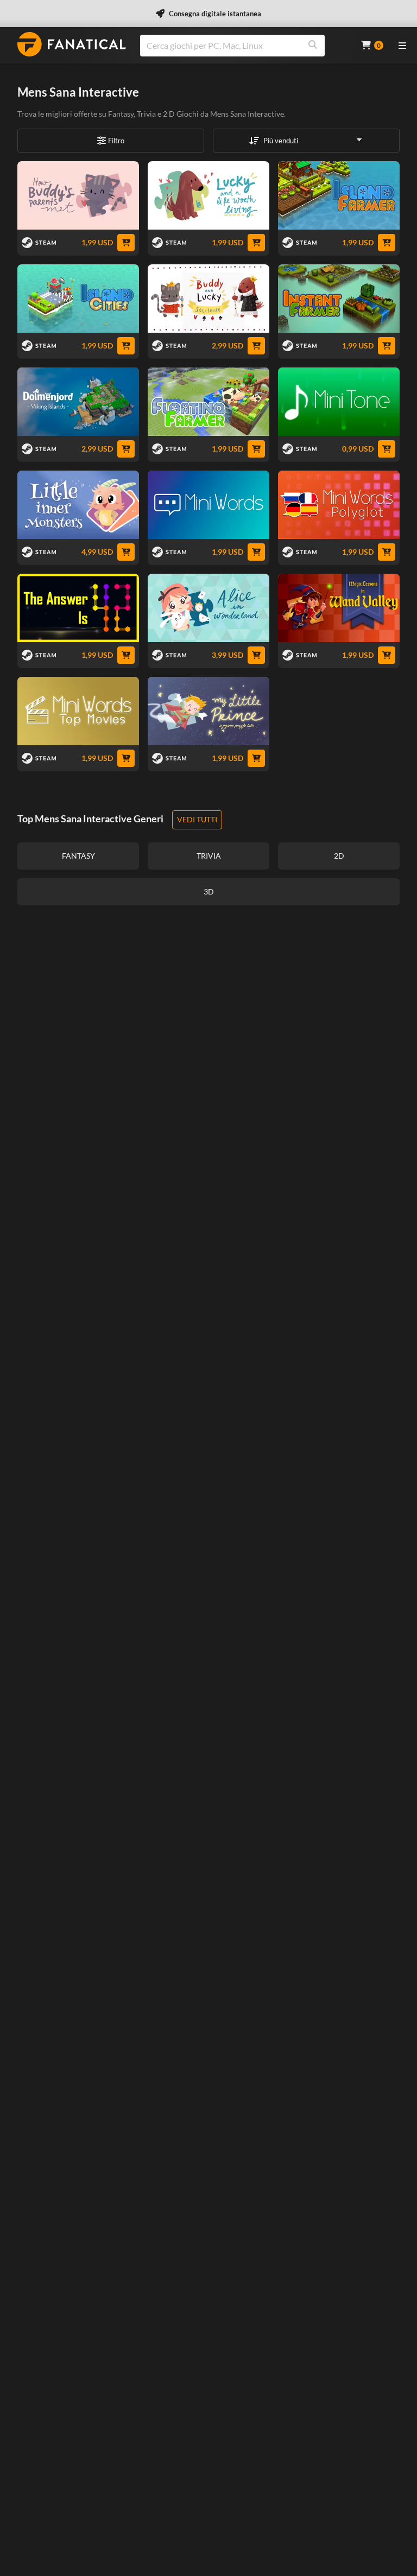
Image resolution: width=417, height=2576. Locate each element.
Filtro (116, 141)
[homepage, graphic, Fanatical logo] (72, 44)
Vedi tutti (197, 819)
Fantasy (121, 114)
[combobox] (244, 46)
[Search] (313, 46)
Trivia (146, 114)
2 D (169, 114)
